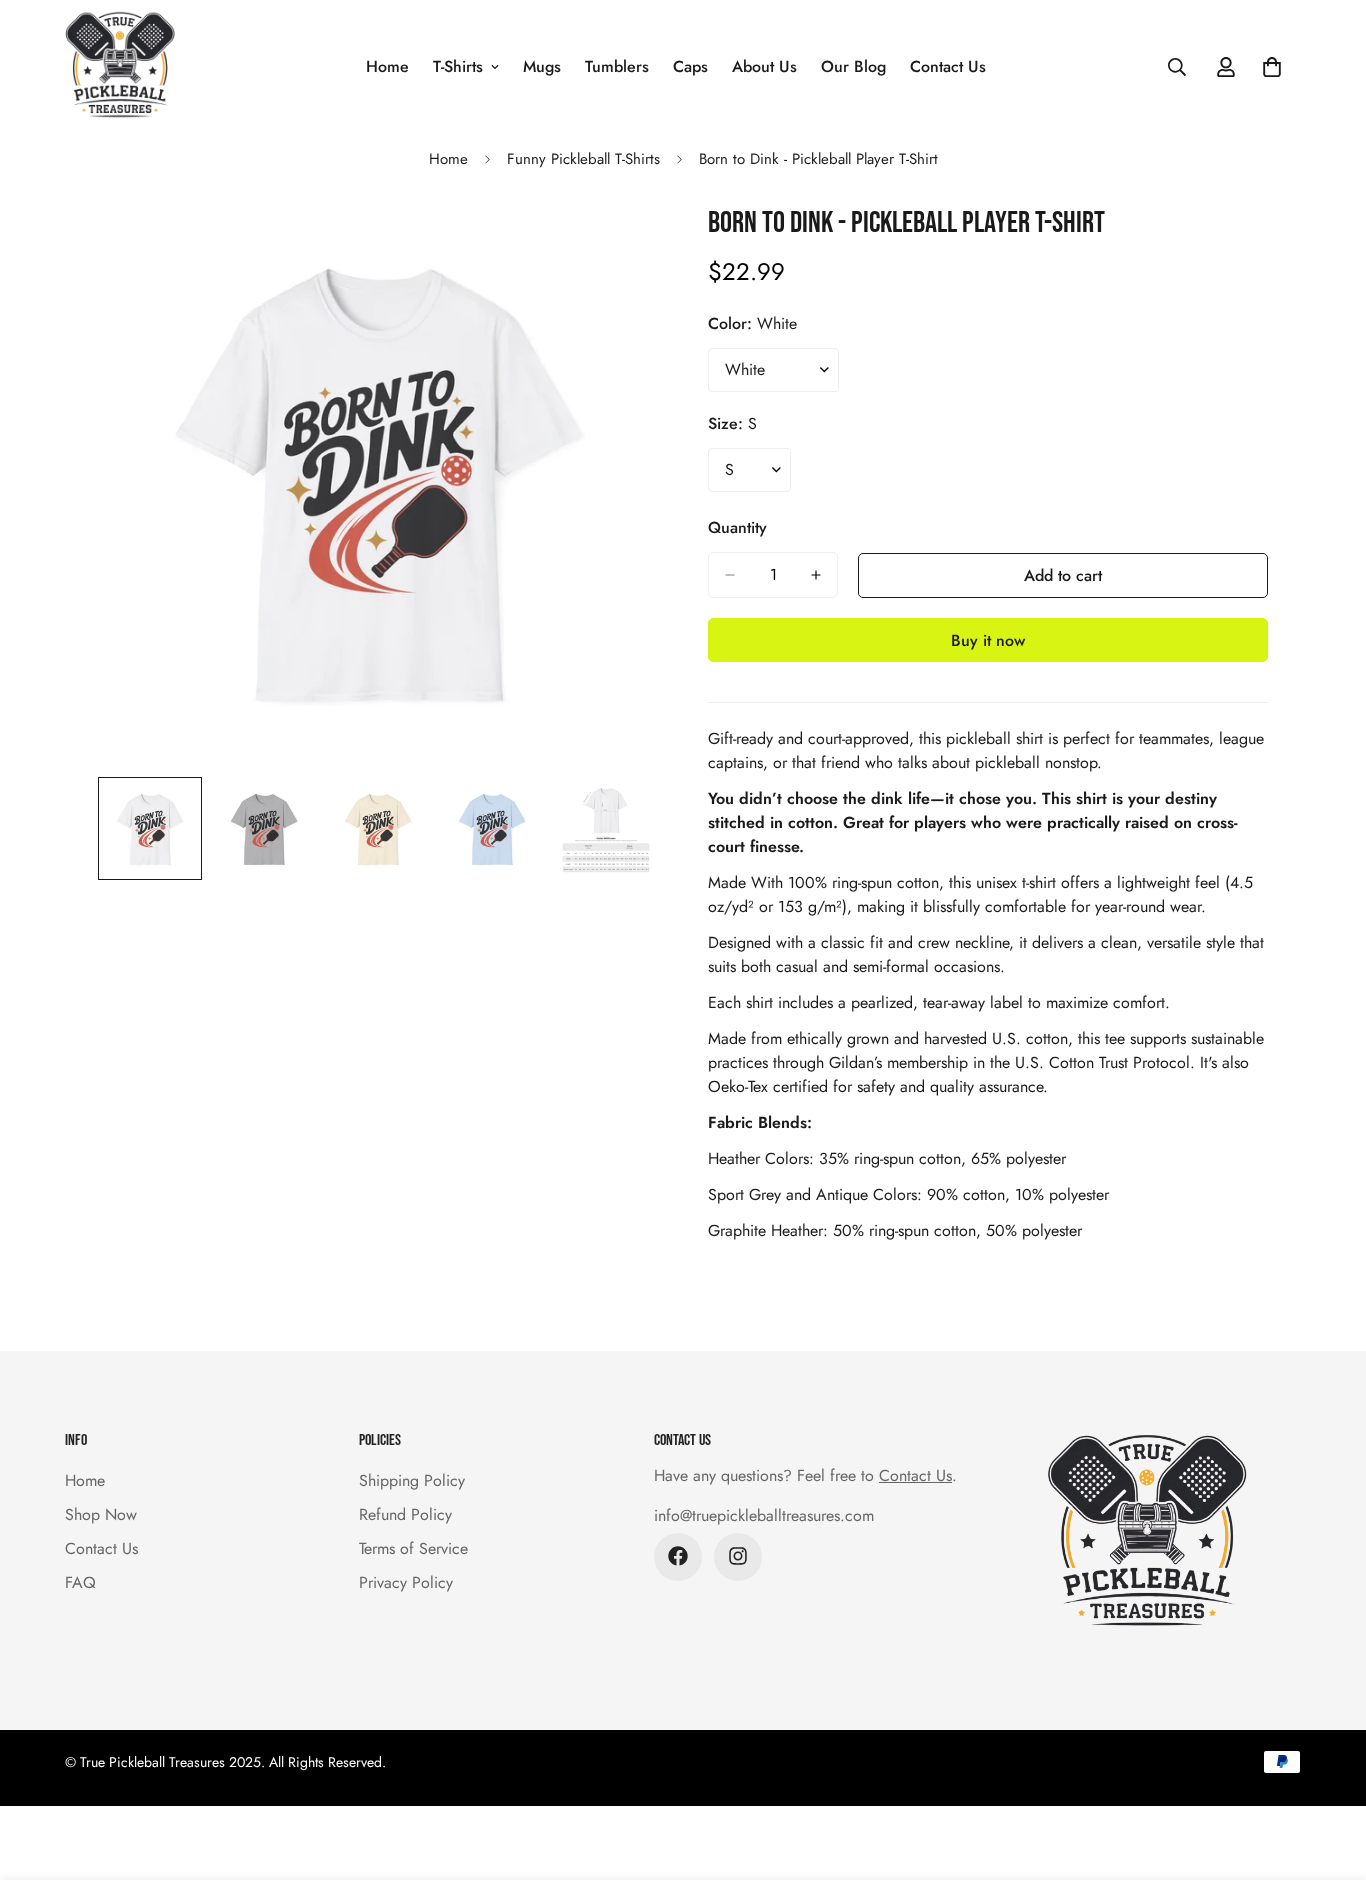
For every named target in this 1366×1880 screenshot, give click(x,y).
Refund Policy (405, 1513)
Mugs (542, 66)
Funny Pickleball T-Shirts (583, 159)
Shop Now (101, 1513)
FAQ (80, 1581)
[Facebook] (678, 1556)
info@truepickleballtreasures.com (764, 1514)
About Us (764, 66)
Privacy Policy (406, 1581)
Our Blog (853, 66)
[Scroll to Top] (1327, 1771)
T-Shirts (458, 66)
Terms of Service (413, 1547)
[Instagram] (738, 1556)
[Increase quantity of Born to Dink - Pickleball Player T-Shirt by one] (816, 575)
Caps (690, 66)
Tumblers (617, 66)
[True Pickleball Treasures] (120, 66)
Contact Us (948, 66)
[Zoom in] (615, 244)
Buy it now (988, 640)
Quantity (737, 527)
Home (387, 66)
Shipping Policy (412, 1479)
